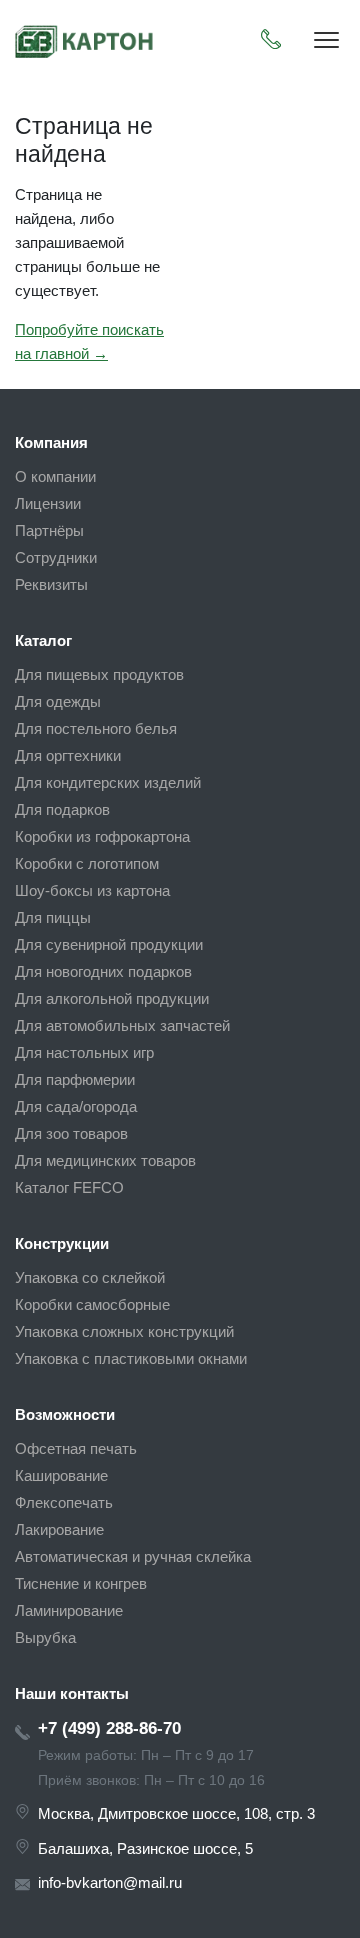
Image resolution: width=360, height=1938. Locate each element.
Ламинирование (69, 1610)
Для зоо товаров (71, 1133)
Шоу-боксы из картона (92, 890)
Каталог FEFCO (69, 1187)
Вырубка (45, 1637)
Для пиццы (53, 917)
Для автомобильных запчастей (122, 1025)
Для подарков (62, 809)
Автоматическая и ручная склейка (133, 1556)
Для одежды (58, 701)
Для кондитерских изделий (108, 782)
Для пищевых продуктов (99, 674)
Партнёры (49, 530)
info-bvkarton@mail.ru (110, 1882)
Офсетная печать (76, 1448)
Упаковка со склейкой (90, 1277)
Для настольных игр (84, 1052)
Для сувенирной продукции (109, 944)
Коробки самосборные (92, 1304)
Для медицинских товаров (105, 1160)
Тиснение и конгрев (81, 1583)
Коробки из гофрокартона (102, 836)
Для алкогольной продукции (112, 998)
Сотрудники (56, 557)
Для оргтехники (68, 755)
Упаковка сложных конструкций (124, 1331)
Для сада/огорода (76, 1106)
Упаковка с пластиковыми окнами (131, 1358)
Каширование (61, 1475)
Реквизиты (51, 584)
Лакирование (59, 1529)
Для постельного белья (96, 728)
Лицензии (48, 503)
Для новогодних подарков (103, 971)
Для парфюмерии (75, 1079)
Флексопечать (64, 1502)
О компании (55, 476)
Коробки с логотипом (87, 863)
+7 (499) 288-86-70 (109, 1728)
